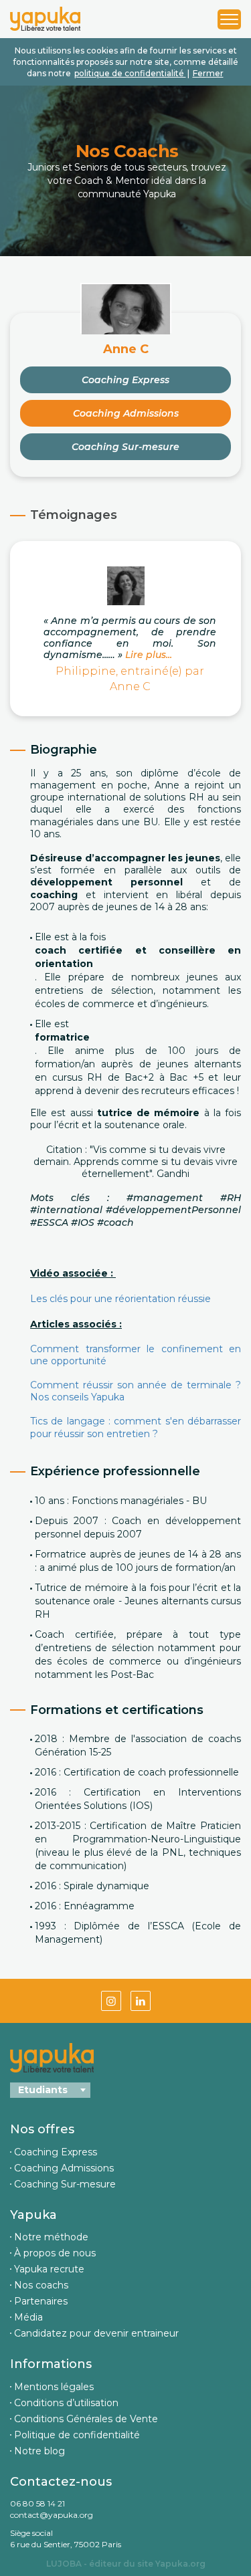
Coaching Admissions (126, 413)
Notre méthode (51, 2237)
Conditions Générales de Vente (86, 2419)
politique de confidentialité (130, 73)
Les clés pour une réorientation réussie (122, 1299)
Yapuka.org (180, 2564)
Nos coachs (41, 2285)
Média (28, 2317)
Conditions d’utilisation (66, 2403)
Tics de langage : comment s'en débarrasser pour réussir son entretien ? (136, 1427)
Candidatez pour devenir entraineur (96, 2333)
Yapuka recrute (49, 2269)
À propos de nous (55, 2253)
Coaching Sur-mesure (125, 447)
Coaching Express (125, 380)
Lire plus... (147, 655)
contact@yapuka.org (52, 2515)
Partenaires (41, 2301)
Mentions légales (54, 2387)
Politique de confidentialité (77, 2435)
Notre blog (39, 2451)
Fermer (208, 73)
